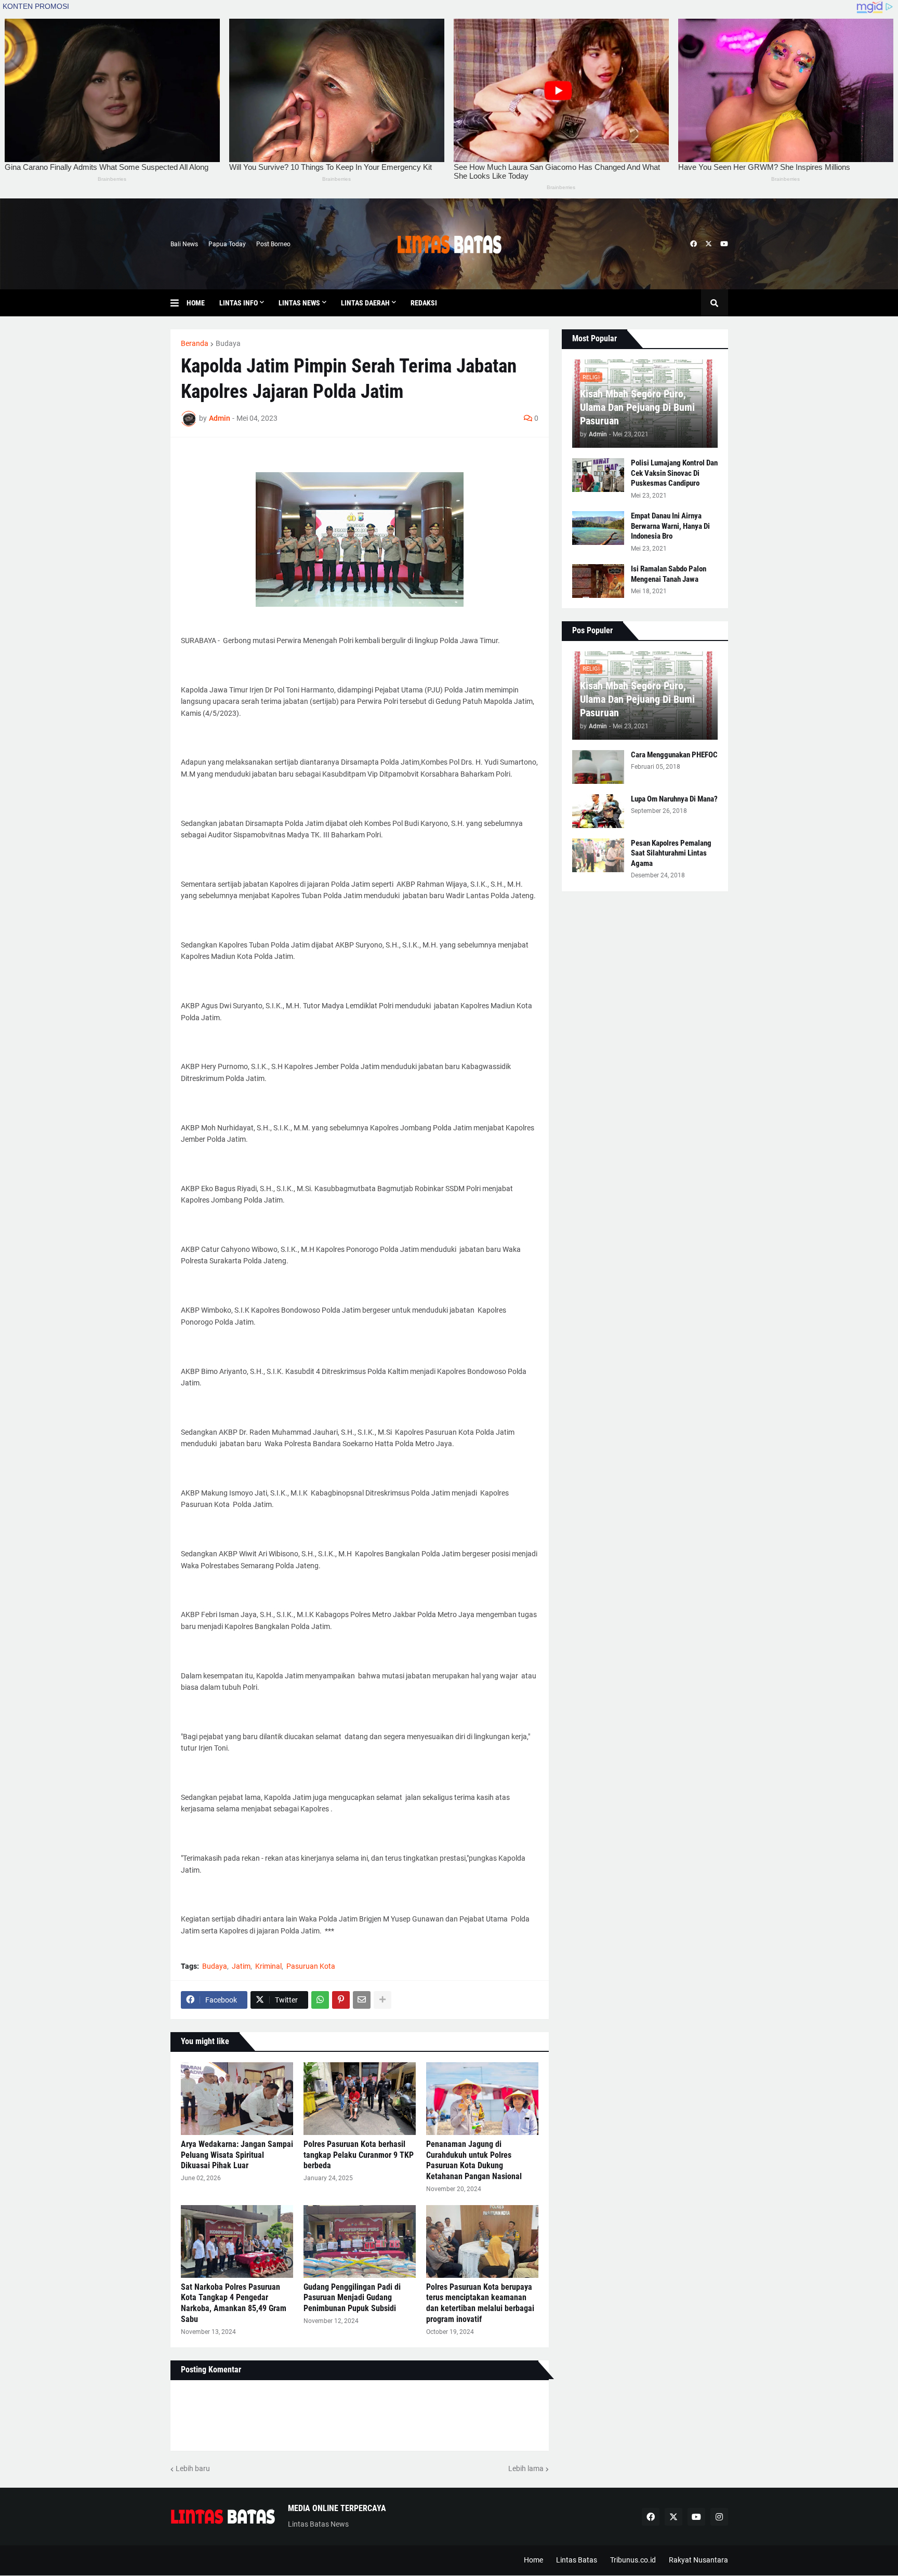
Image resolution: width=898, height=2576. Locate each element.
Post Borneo (273, 244)
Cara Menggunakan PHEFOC (674, 755)
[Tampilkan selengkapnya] (382, 2000)
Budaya (228, 343)
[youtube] (724, 244)
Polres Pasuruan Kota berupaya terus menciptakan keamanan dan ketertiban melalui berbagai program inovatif (480, 2303)
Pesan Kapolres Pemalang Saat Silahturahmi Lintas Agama (671, 853)
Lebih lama (526, 2468)
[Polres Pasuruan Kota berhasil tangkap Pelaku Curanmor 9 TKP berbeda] (360, 2099)
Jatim (241, 1966)
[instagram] (719, 2517)
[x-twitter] (709, 244)
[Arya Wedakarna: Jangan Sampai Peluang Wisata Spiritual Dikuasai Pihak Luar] (237, 2099)
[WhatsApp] (320, 2000)
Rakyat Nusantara (698, 2560)
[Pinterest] (341, 2000)
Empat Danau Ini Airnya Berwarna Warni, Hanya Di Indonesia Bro (670, 526)
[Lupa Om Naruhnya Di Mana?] (598, 811)
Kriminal (268, 1966)
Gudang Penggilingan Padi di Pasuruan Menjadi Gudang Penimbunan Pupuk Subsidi (352, 2298)
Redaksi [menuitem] (424, 303)
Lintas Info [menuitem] (239, 303)
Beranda (195, 343)
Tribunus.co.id (633, 2560)
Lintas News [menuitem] (299, 303)
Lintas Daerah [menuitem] (365, 303)
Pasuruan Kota (311, 1966)
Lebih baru (193, 2468)
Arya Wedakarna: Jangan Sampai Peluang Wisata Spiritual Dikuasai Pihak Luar (237, 2155)
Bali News (184, 244)
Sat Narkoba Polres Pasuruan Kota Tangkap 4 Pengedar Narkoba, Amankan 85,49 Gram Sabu (234, 2303)
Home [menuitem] (196, 303)
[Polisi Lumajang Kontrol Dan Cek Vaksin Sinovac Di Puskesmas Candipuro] (598, 475)
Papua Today (227, 244)
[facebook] (694, 244)
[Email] (362, 2000)
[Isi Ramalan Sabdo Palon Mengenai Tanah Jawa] (598, 581)
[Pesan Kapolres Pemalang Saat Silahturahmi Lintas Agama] (598, 855)
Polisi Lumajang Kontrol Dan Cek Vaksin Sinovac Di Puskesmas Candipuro (674, 473)
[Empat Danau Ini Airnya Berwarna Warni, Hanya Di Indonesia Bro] (598, 528)
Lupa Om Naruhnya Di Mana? (674, 799)
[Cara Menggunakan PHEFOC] (598, 767)
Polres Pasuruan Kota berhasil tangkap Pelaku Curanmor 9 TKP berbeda (359, 2155)
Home (533, 2560)
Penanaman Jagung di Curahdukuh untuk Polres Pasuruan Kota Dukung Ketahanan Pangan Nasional (474, 2160)
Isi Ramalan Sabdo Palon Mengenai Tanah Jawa (669, 574)
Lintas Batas (577, 2560)
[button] (179, 303)
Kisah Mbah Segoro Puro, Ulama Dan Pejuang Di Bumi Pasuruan (637, 407)
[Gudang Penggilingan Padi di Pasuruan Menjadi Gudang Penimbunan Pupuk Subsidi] (360, 2241)
